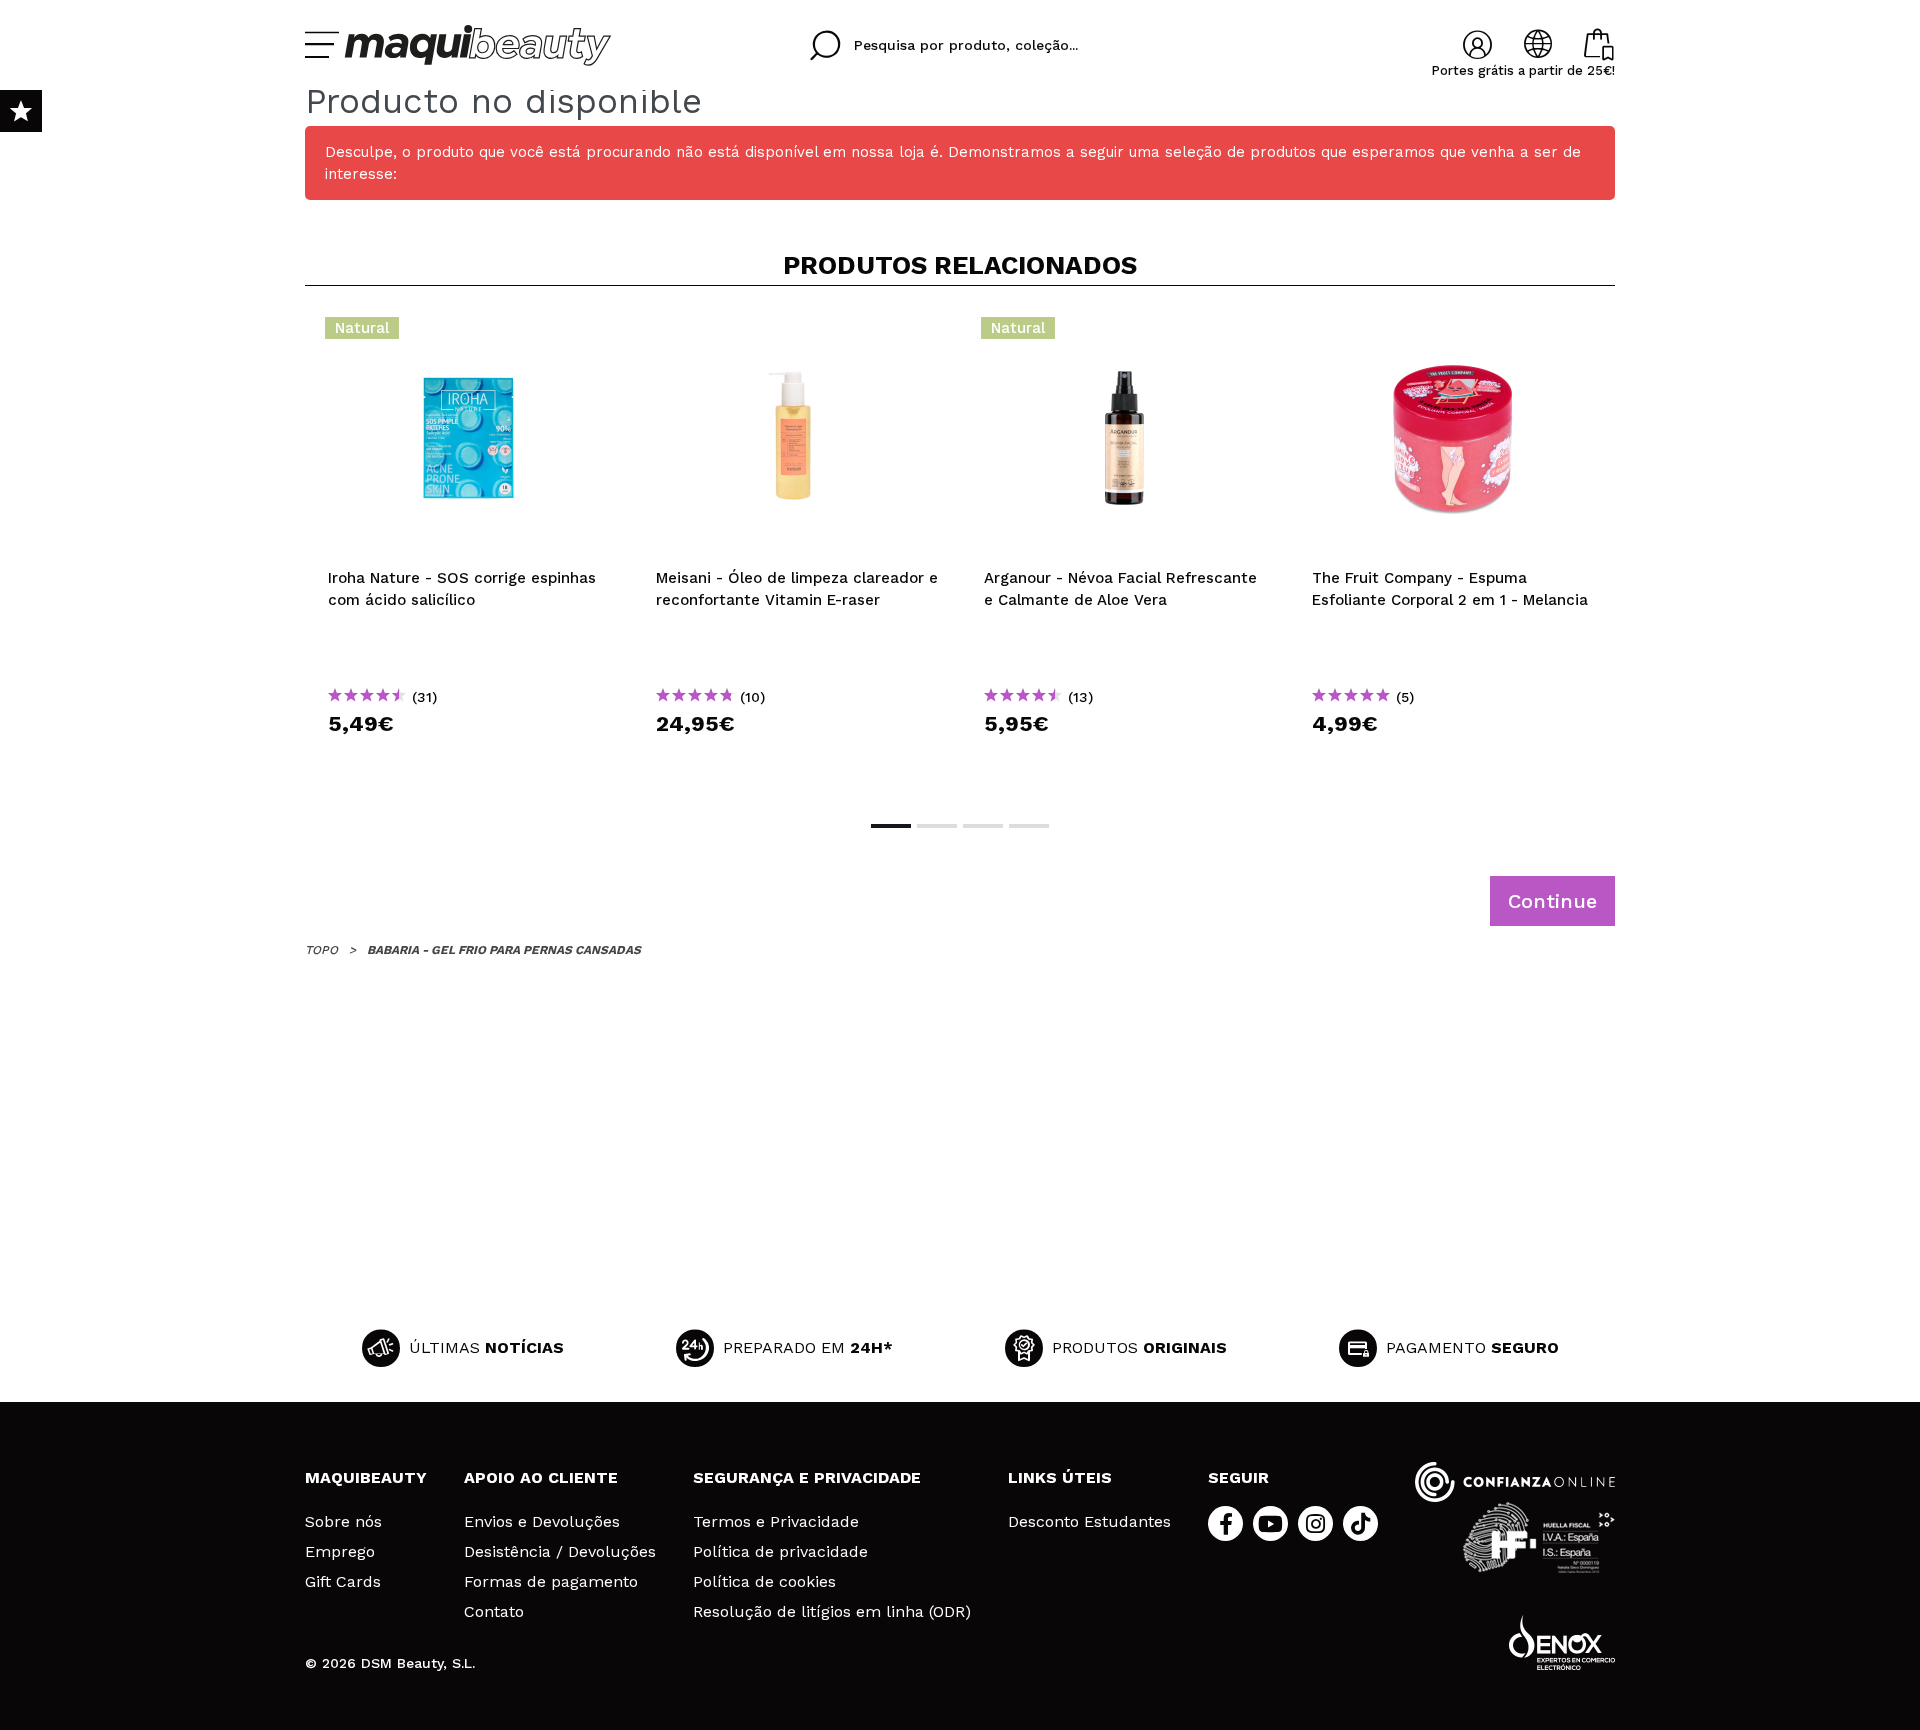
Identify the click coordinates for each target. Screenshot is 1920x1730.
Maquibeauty (366, 1477)
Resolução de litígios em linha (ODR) (832, 1612)
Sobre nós (343, 1522)
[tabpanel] (469, 551)
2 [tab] (937, 826)
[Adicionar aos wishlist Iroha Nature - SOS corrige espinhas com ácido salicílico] (469, 334)
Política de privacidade (780, 1552)
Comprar (469, 759)
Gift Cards (343, 1582)
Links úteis (1060, 1477)
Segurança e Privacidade (807, 1477)
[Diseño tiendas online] (1562, 1642)
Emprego (340, 1552)
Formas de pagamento (551, 1582)
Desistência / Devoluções (560, 1552)
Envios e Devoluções (542, 1522)
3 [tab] (983, 826)
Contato (494, 1612)
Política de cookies (764, 1582)
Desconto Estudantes (1089, 1522)
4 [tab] (1029, 826)
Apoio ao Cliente (541, 1477)
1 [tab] (891, 826)
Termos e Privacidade (776, 1522)
